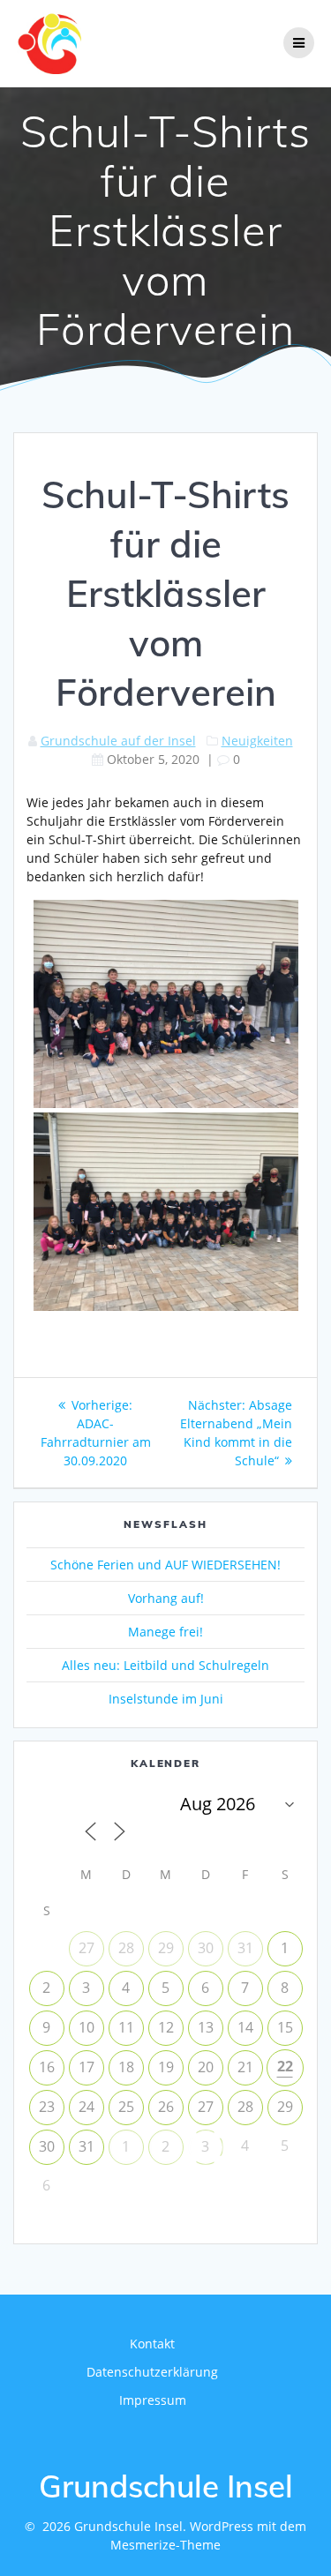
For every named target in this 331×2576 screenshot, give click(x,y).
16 (47, 2067)
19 (166, 2067)
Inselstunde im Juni (166, 1699)
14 (245, 2027)
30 (206, 1948)
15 (285, 2027)
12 (166, 2027)
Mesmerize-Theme (165, 2545)
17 (87, 2067)
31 (245, 1948)
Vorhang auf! (166, 1598)
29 (166, 1948)
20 (206, 2067)
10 (87, 2027)
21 (245, 2067)
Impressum (153, 2400)
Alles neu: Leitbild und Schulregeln (165, 1665)
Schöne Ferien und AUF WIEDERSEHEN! (165, 1565)
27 (87, 1948)
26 (166, 2107)
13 (206, 2027)
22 (285, 2066)
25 (126, 2107)
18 (126, 2067)
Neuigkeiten (257, 741)
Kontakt (152, 2344)
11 (126, 2027)
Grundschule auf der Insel (118, 741)
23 (47, 2107)
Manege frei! (165, 1632)
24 (87, 2107)
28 (126, 1948)
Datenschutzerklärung (152, 2372)
